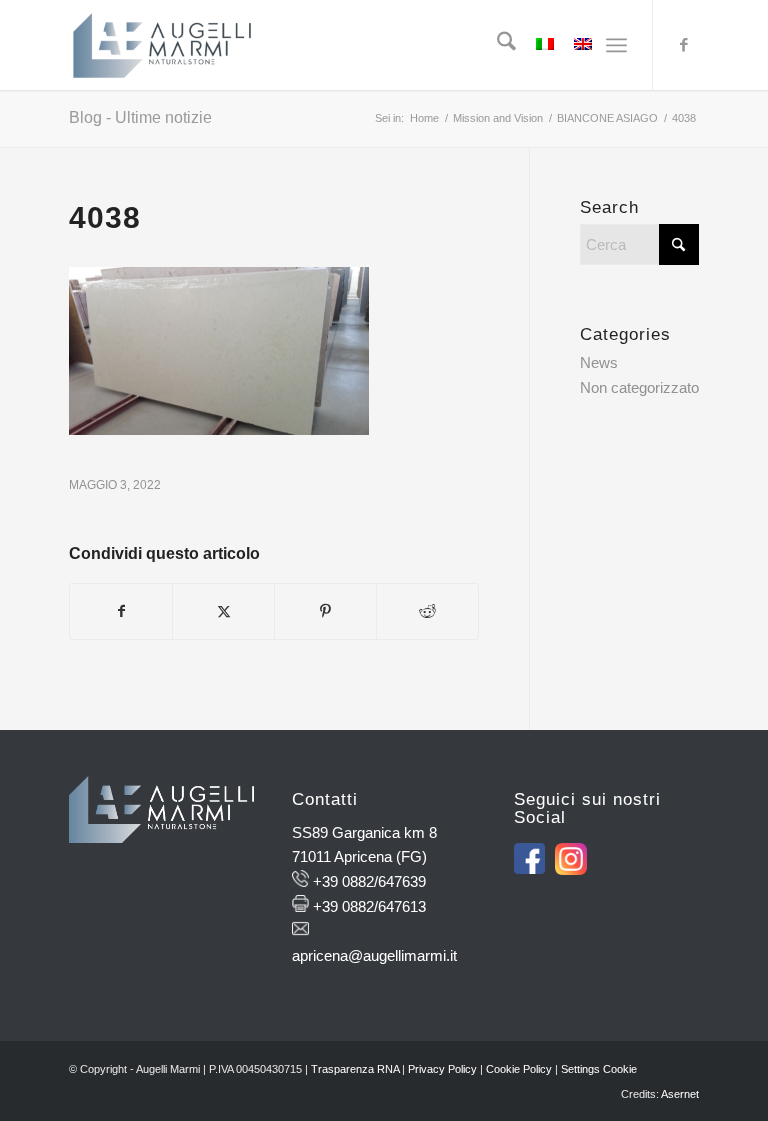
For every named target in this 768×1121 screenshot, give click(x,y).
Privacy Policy (442, 1069)
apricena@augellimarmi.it (374, 955)
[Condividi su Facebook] (121, 611)
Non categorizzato (639, 387)
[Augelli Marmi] (162, 45)
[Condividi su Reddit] (427, 611)
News (599, 362)
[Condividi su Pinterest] (325, 611)
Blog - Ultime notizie (140, 117)
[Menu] (616, 45)
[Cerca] (496, 45)
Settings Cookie (599, 1069)
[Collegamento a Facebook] (684, 45)
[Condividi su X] (223, 611)
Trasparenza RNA (355, 1069)
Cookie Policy (519, 1069)
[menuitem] (496, 45)
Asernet (680, 1094)
